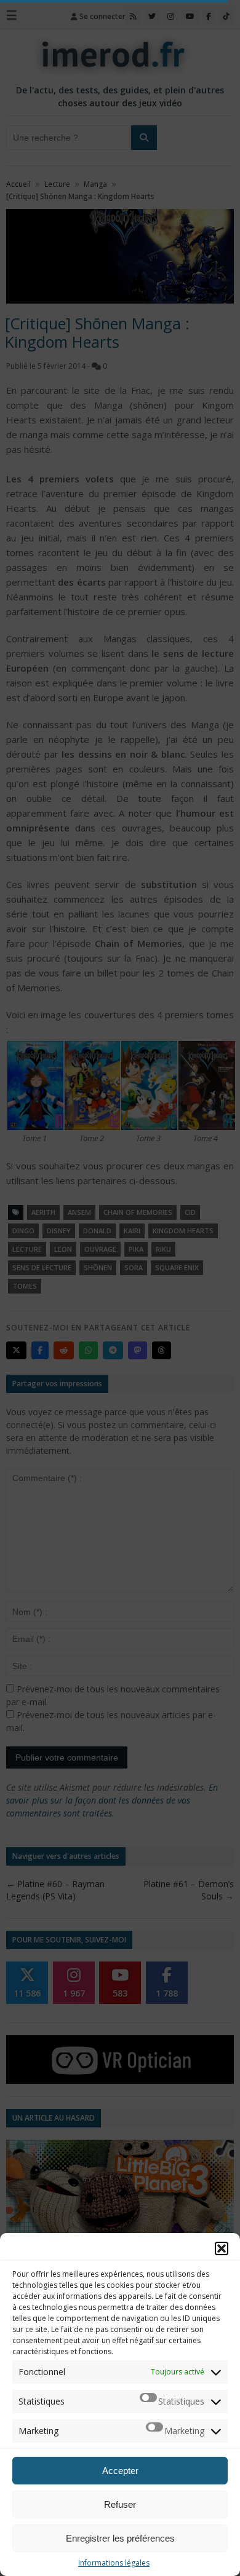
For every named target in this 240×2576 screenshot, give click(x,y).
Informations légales (114, 2563)
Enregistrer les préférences (120, 2538)
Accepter (120, 2471)
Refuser (120, 2504)
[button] (222, 2248)
